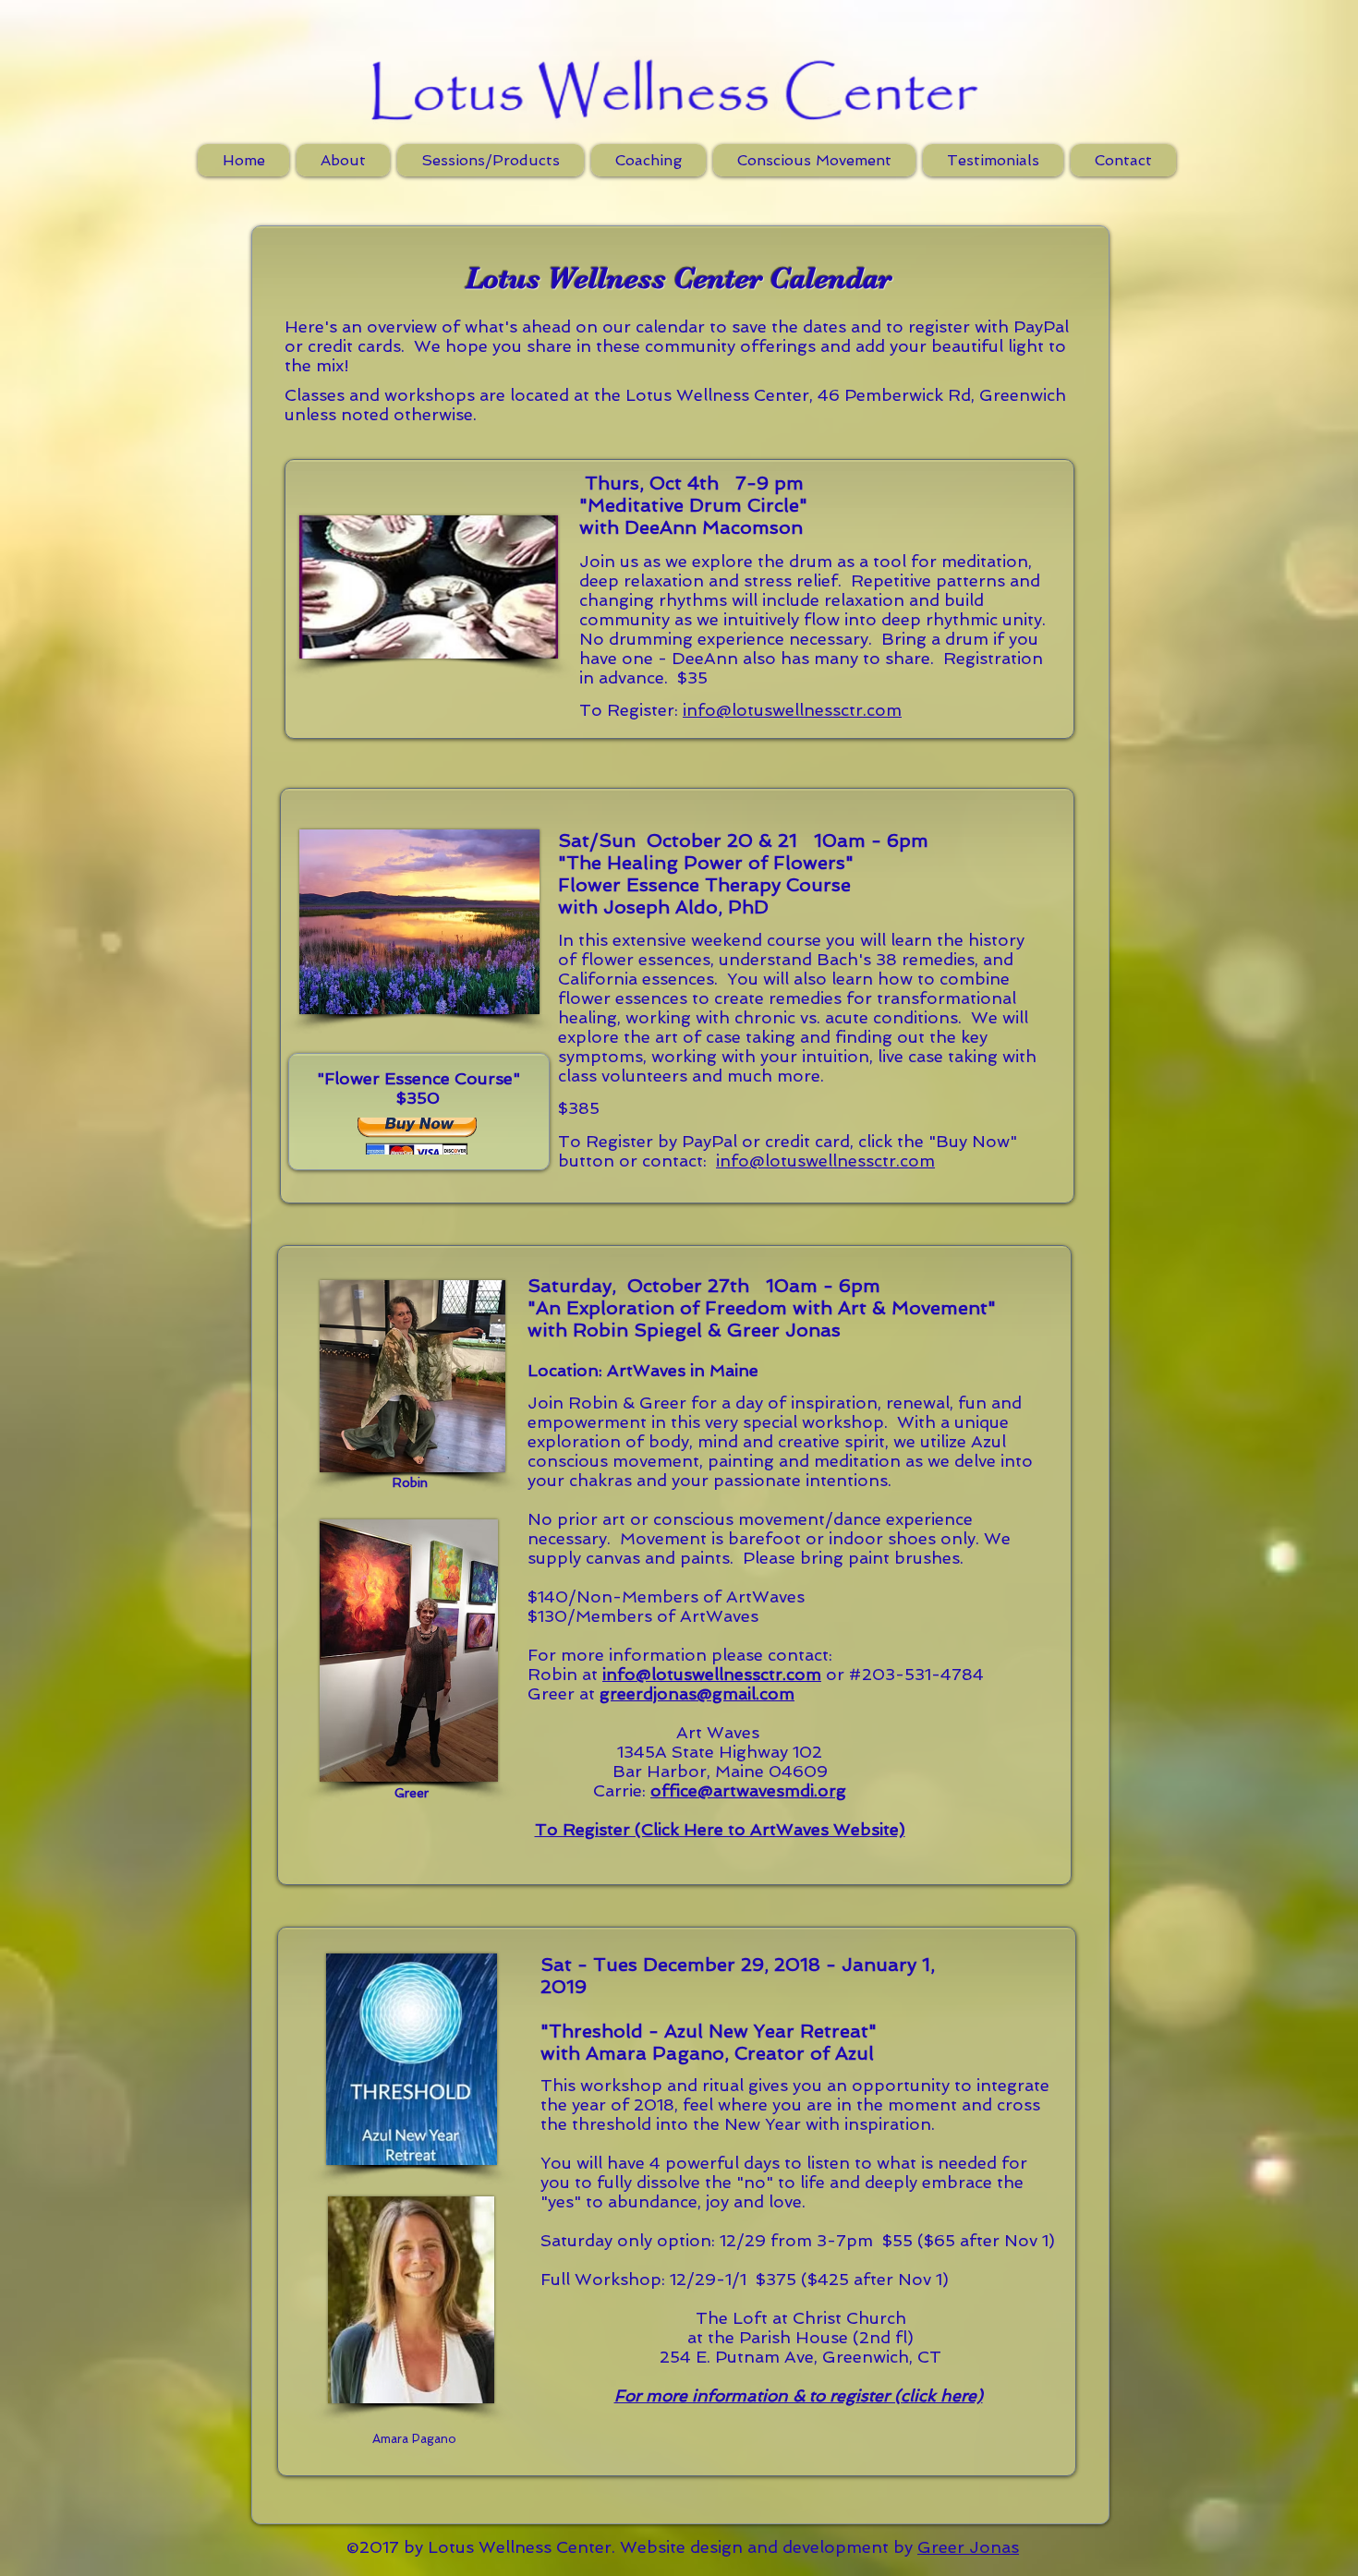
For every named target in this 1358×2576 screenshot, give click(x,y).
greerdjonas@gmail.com (697, 1693)
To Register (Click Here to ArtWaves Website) (720, 1829)
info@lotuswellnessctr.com (792, 710)
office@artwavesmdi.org (748, 1790)
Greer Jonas (968, 2547)
